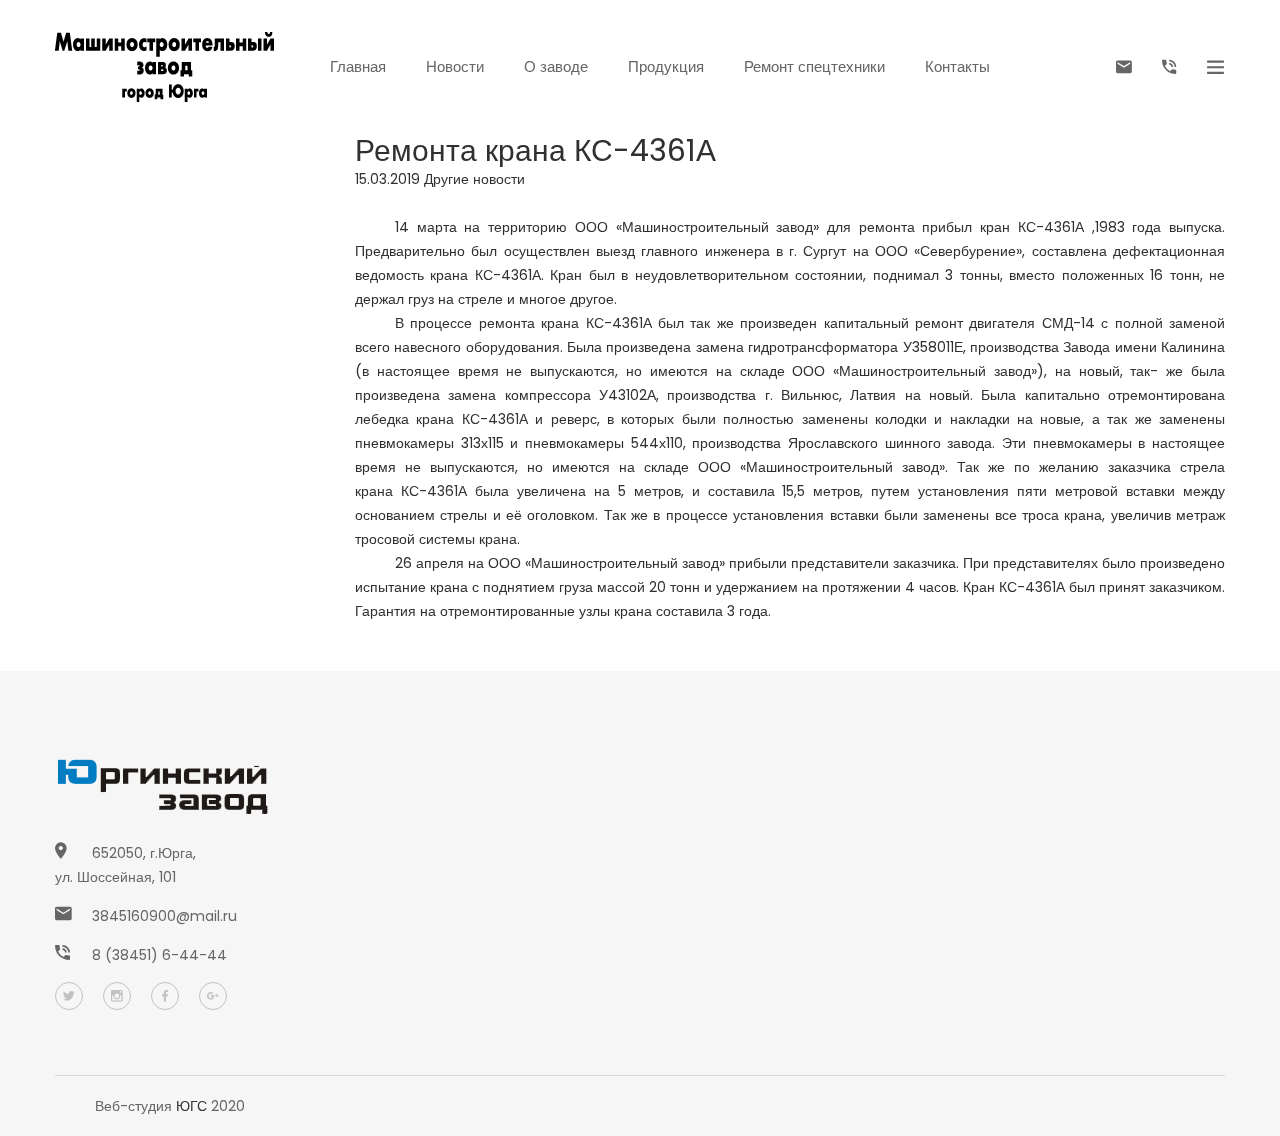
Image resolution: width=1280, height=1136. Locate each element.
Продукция (666, 66)
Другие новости (474, 179)
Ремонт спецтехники (814, 66)
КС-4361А (1051, 227)
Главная (358, 66)
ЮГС (191, 1106)
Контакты (957, 66)
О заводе (556, 66)
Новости (455, 66)
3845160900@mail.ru (164, 916)
